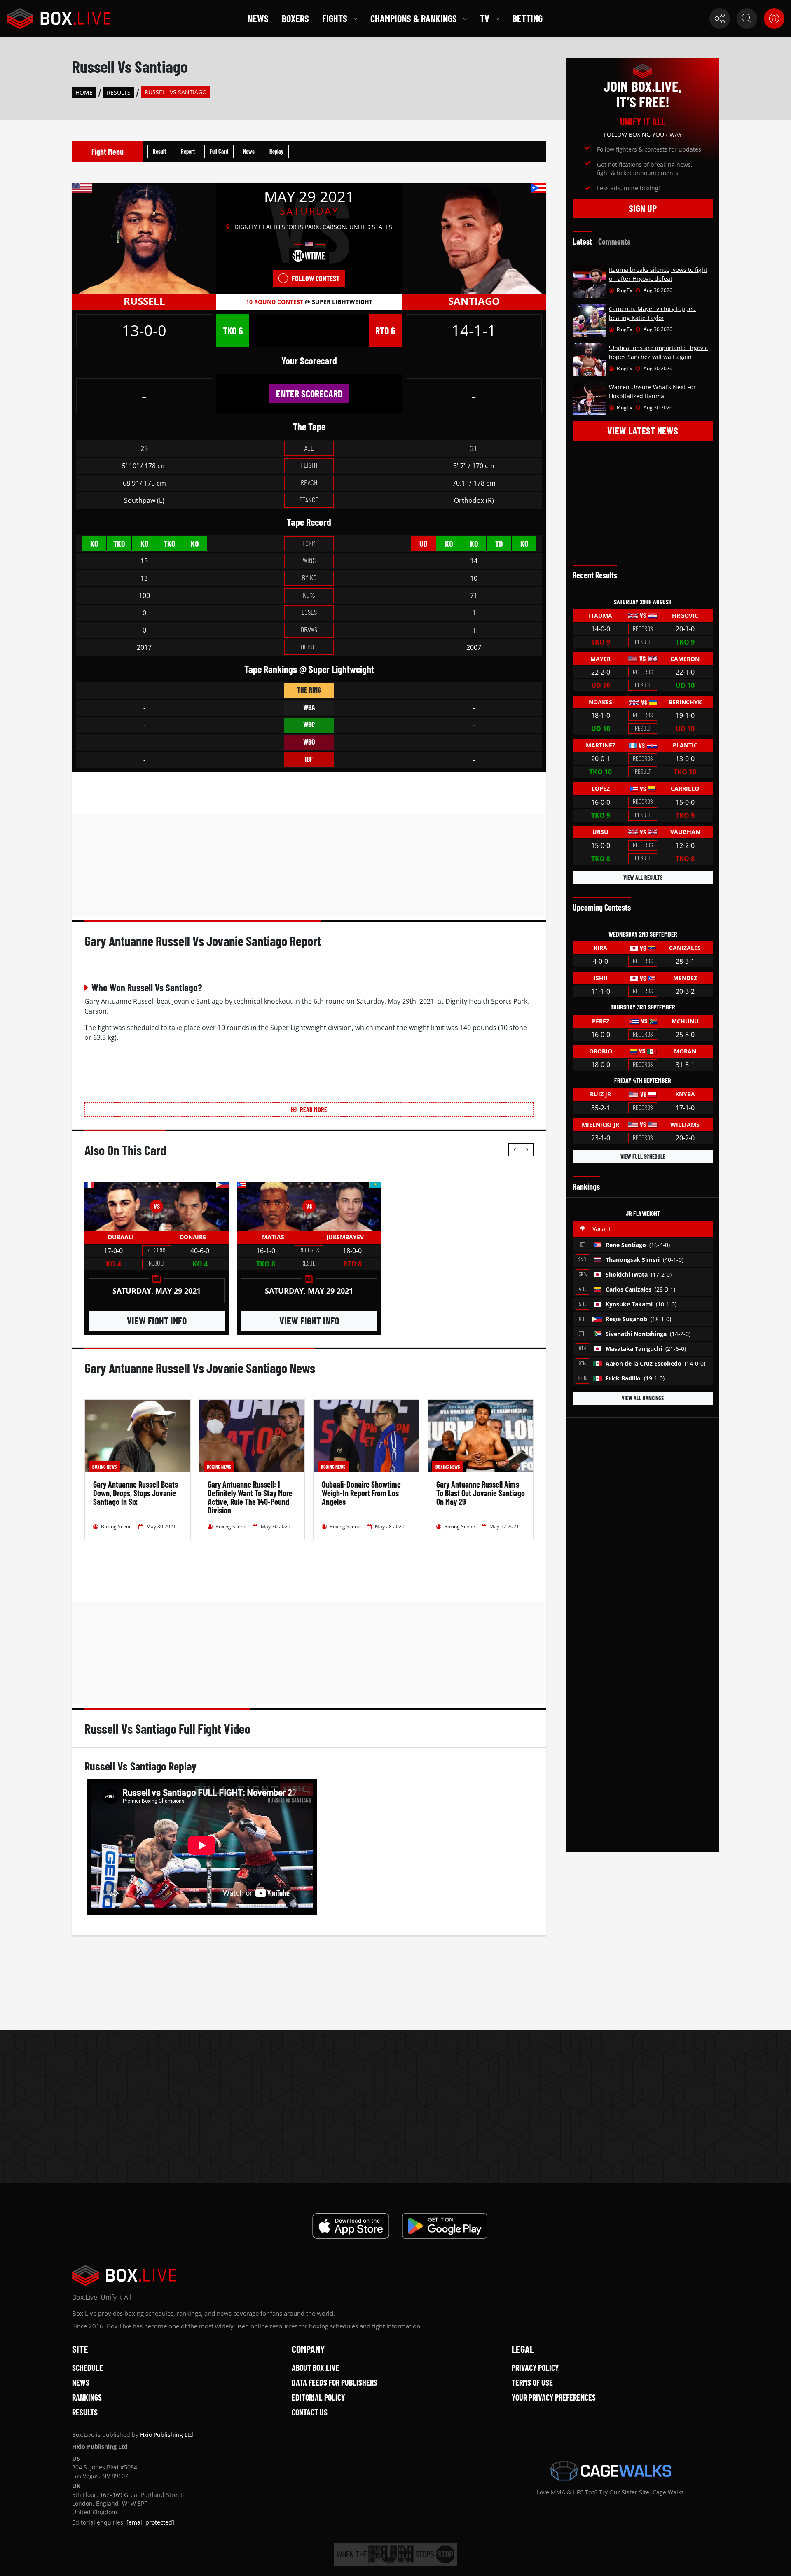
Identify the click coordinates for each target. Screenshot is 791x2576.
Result (159, 151)
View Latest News (643, 431)
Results (119, 92)
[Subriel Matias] (273, 1206)
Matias (273, 1237)
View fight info (157, 1321)
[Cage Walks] (611, 2471)
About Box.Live (316, 2368)
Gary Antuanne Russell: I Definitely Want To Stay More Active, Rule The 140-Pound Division (250, 1497)
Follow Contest (316, 278)
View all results (643, 877)
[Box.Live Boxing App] (351, 2226)
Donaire (193, 1237)
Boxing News (104, 1467)
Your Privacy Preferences (554, 2397)
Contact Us (310, 2412)
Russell (144, 301)
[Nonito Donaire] (193, 1206)
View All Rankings (643, 1398)
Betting (528, 18)
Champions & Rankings (414, 18)
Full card (219, 151)
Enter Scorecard (309, 394)
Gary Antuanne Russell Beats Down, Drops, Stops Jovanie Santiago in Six (136, 1493)
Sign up (643, 208)
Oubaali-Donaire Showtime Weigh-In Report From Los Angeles (361, 1493)
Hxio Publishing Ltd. (167, 2435)
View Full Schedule (643, 1157)
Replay (276, 151)
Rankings (87, 2397)
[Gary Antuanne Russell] (144, 238)
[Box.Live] (59, 19)
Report (188, 151)
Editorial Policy (318, 2397)
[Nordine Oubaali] (121, 1206)
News (258, 18)
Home (84, 92)
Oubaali (121, 1237)
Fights (335, 18)
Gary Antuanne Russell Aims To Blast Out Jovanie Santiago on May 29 (481, 1493)
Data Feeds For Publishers (335, 2382)
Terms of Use (532, 2382)
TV (485, 18)
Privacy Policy (535, 2368)
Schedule (88, 2368)
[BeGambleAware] (395, 2554)
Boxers (295, 18)
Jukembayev (345, 1237)
